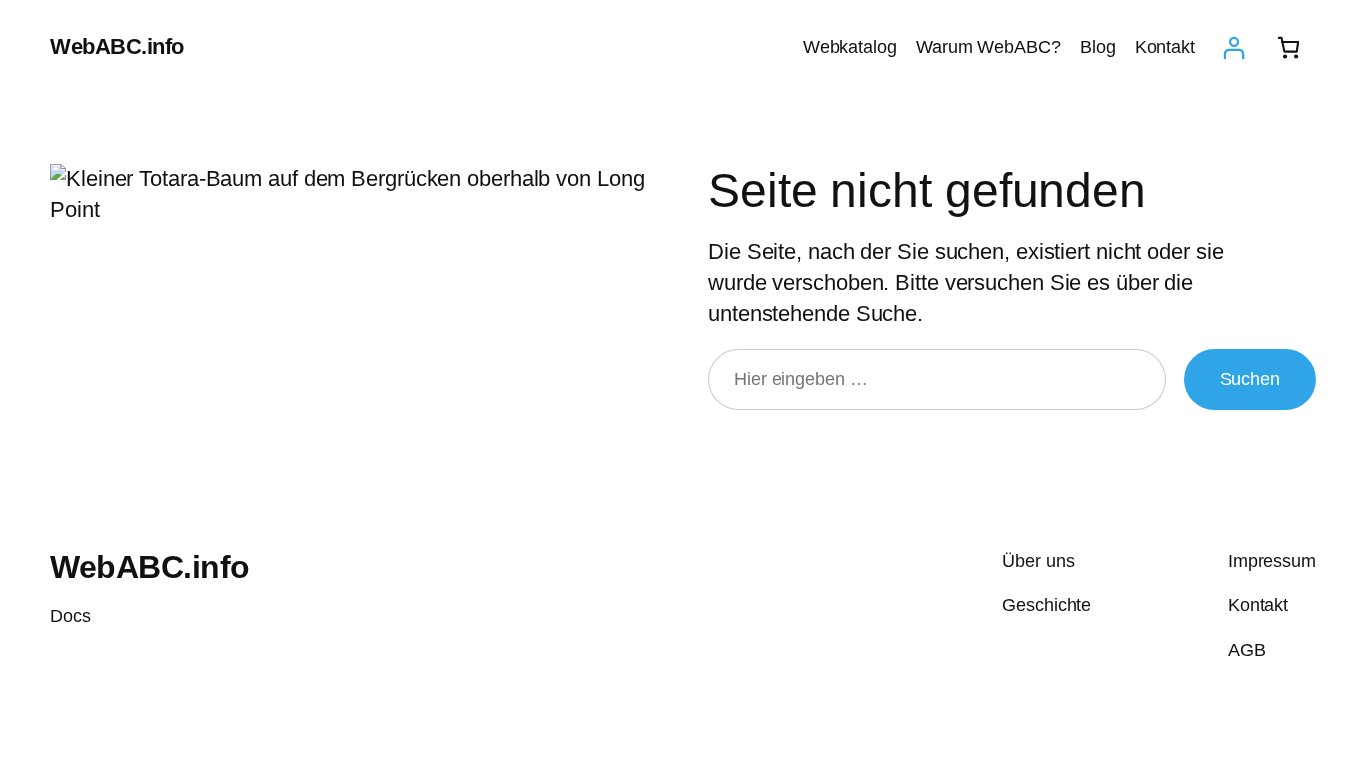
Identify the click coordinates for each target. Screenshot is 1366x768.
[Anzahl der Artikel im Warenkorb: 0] (1288, 47)
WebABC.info (117, 46)
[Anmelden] (1233, 47)
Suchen (1250, 379)
